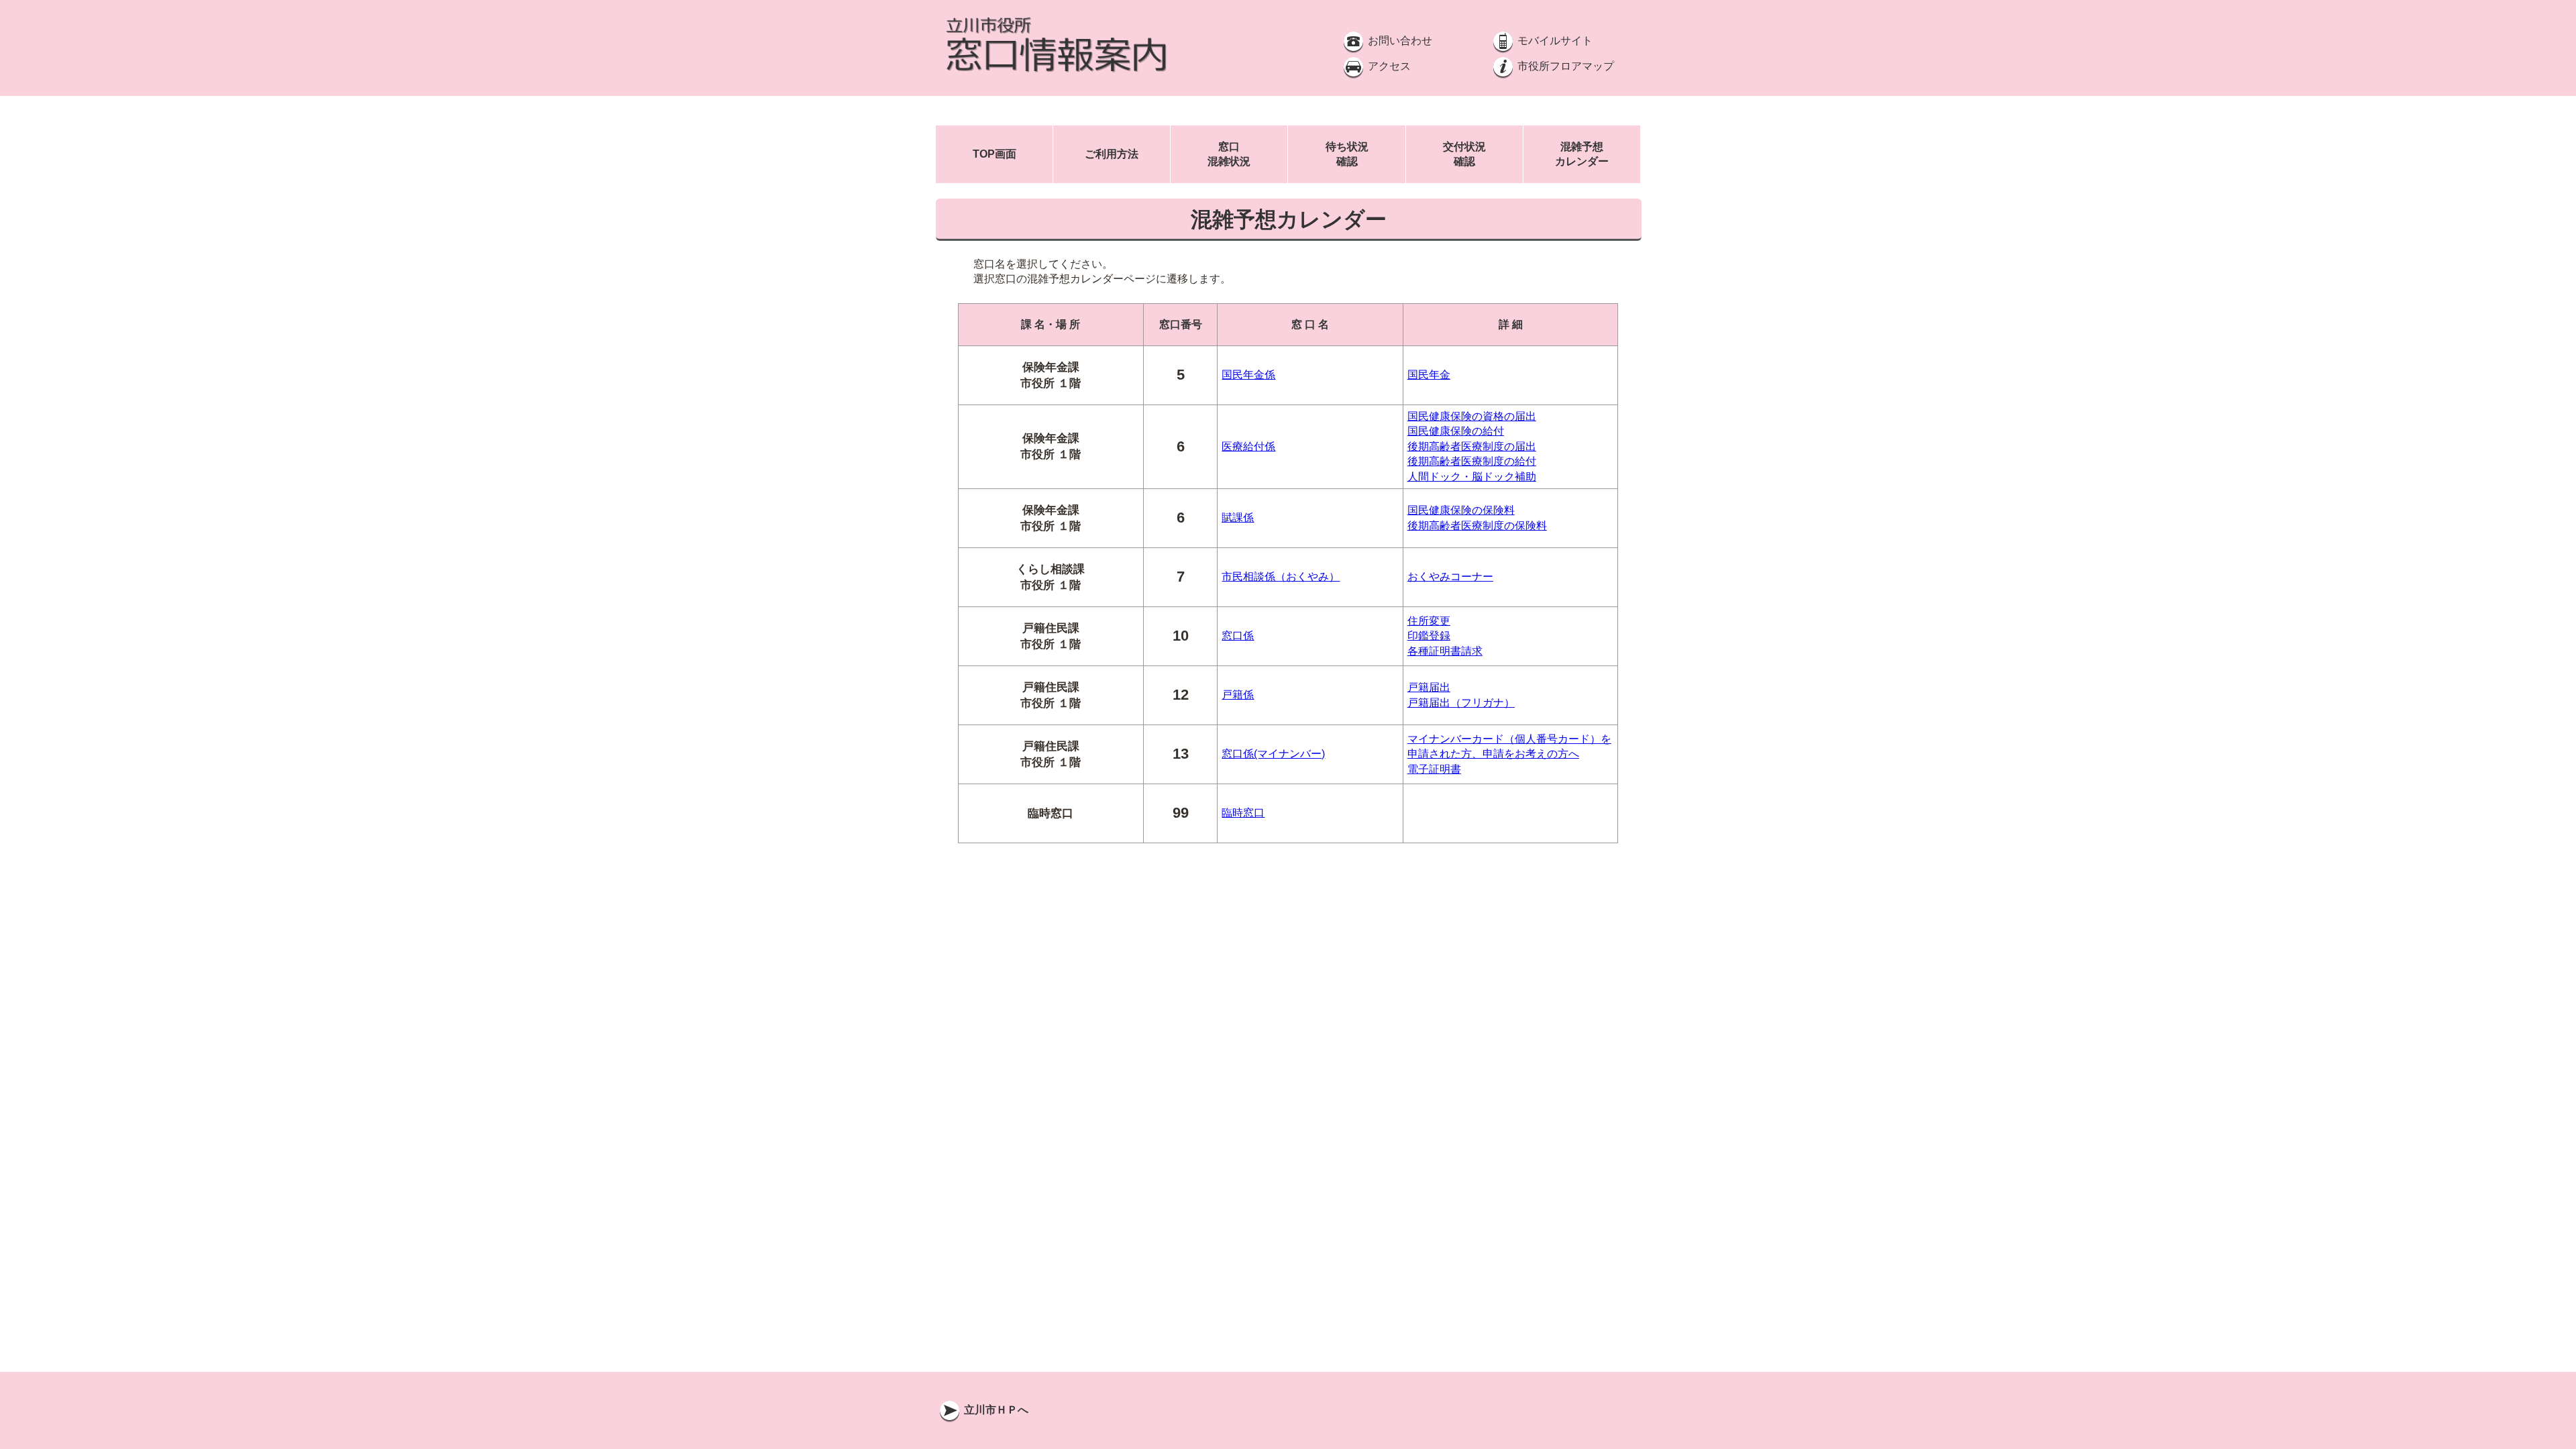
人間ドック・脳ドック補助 (1472, 477)
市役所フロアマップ (1564, 66)
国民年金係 (1248, 375)
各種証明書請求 (1445, 651)
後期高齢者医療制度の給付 (1472, 461)
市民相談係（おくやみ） (1281, 577)
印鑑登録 (1429, 636)
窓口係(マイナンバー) (1273, 754)
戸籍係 (1238, 695)
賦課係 (1238, 518)
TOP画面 (995, 154)
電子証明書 (1434, 769)
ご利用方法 (1112, 154)
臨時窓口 (1243, 813)
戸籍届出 (1429, 687)
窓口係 (1238, 636)
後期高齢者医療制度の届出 (1472, 446)
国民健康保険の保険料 (1461, 510)
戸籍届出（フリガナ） (1461, 703)
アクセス (1388, 66)
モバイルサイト (1554, 41)
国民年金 (1429, 375)
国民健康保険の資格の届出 (1472, 416)
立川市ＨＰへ (995, 1410)
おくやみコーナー (1450, 577)
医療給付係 (1248, 446)
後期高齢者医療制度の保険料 (1477, 526)
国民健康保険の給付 (1456, 431)
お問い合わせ (1399, 41)
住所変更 (1429, 621)
